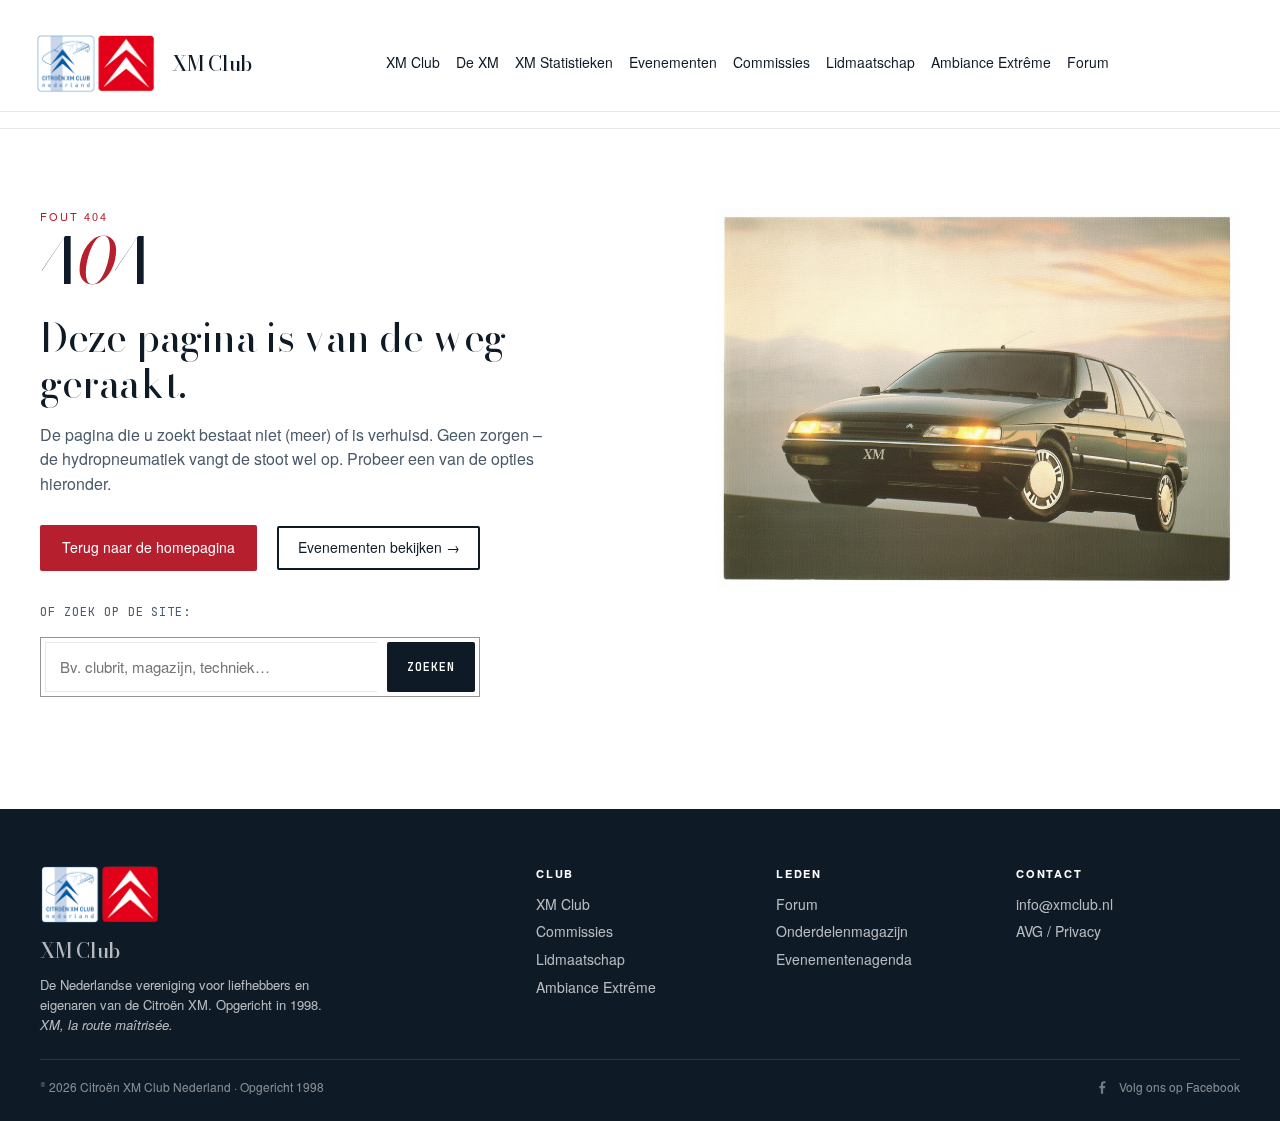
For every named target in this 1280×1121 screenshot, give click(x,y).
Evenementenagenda (844, 959)
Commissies (574, 931)
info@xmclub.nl (1064, 904)
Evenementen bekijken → (379, 547)
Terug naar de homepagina (148, 547)
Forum (797, 904)
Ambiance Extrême (596, 987)
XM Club (212, 63)
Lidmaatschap (580, 959)
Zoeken (431, 667)
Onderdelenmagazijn (842, 931)
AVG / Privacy (1058, 931)
